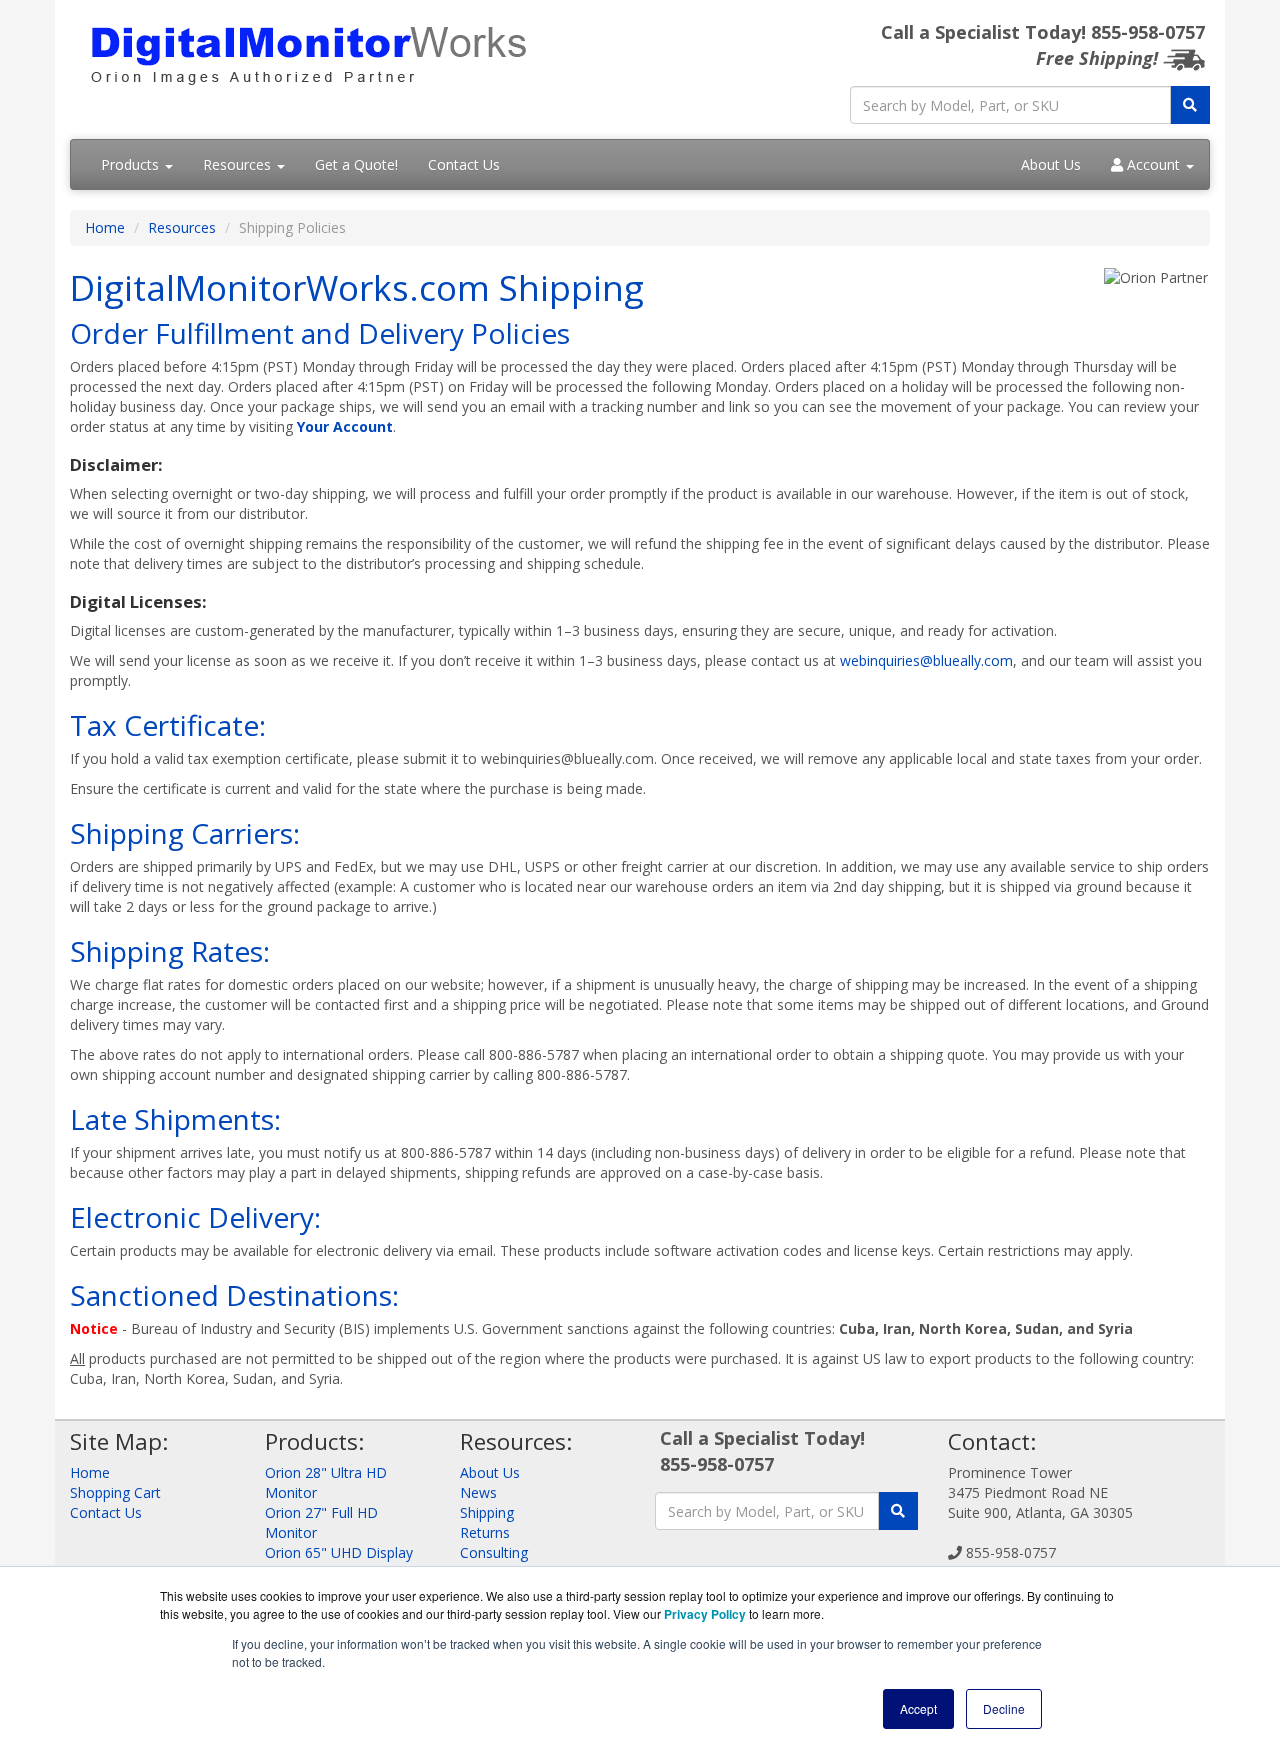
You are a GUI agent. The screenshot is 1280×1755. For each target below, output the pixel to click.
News (478, 1492)
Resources (239, 164)
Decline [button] (1004, 1708)
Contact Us (464, 164)
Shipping (487, 1512)
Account (1153, 164)
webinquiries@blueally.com (926, 660)
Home (105, 227)
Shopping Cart (115, 1492)
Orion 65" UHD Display (339, 1552)
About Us (1051, 164)
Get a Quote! (356, 164)
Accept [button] (918, 1708)
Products (132, 164)
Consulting (494, 1552)
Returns (485, 1532)
